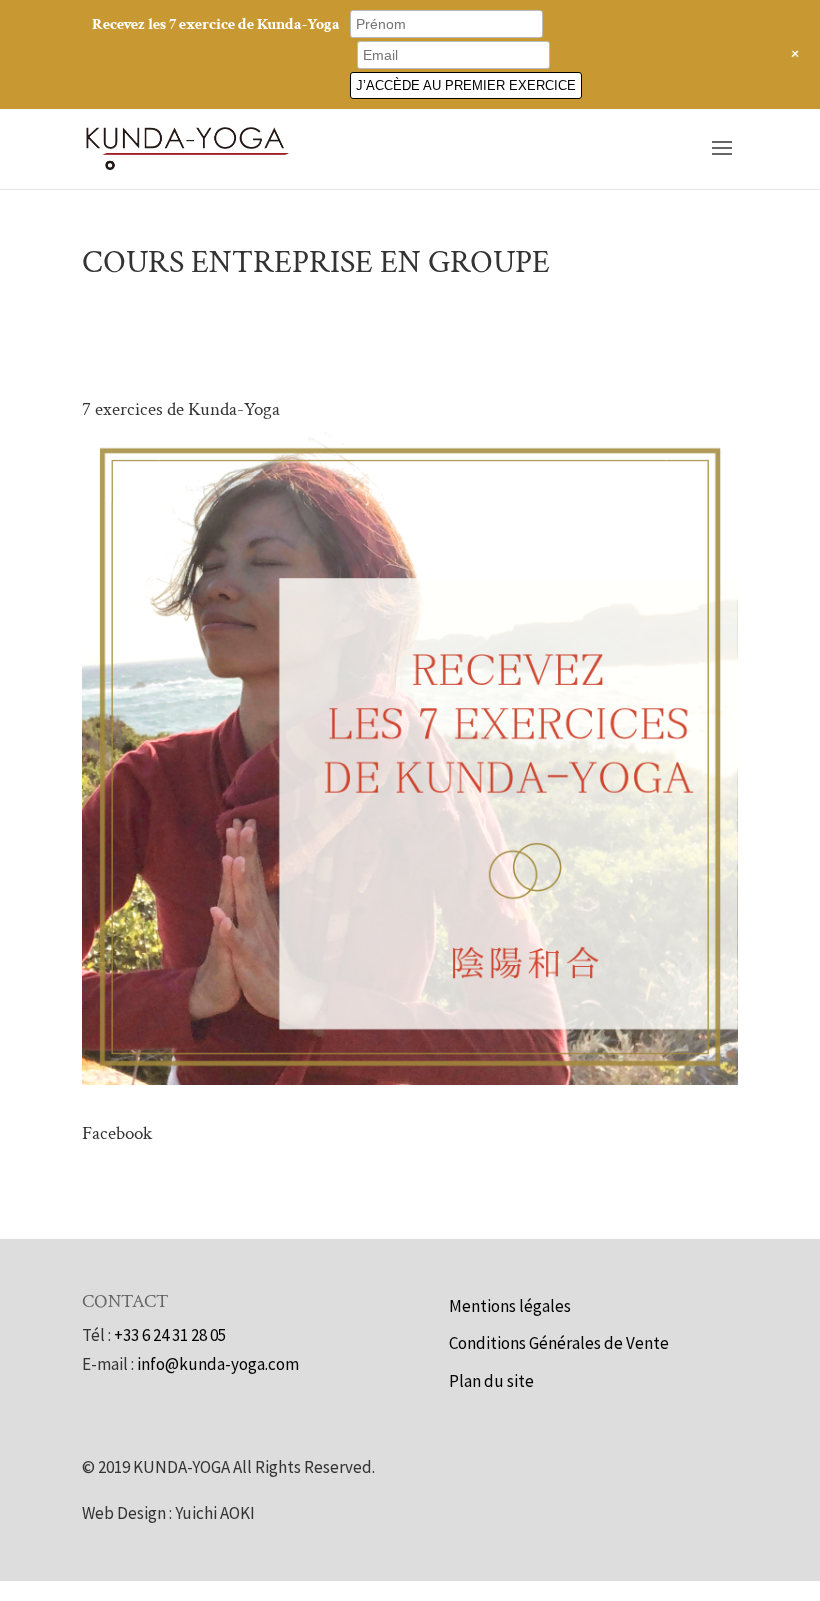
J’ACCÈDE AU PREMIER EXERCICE (466, 85)
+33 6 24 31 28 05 (170, 1335)
